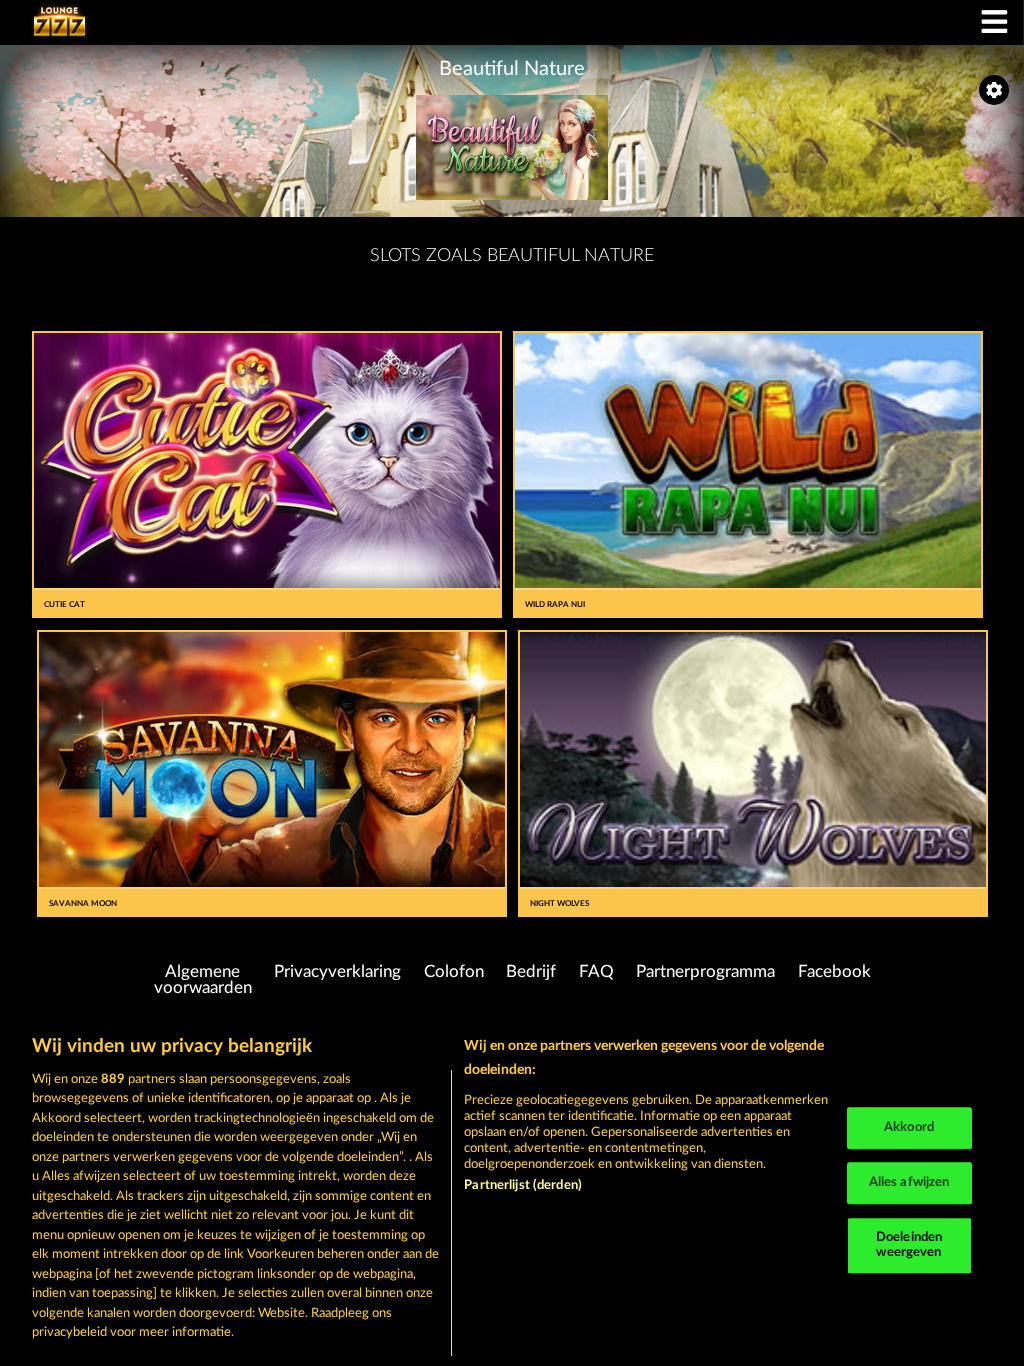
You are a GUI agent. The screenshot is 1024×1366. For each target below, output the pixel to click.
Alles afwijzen (909, 1182)
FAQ (596, 972)
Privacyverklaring (337, 972)
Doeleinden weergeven (909, 1245)
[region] (512, 1190)
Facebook (834, 972)
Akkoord (909, 1128)
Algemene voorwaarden (203, 980)
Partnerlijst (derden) (523, 1185)
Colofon (454, 972)
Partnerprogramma (705, 972)
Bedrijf (531, 972)
